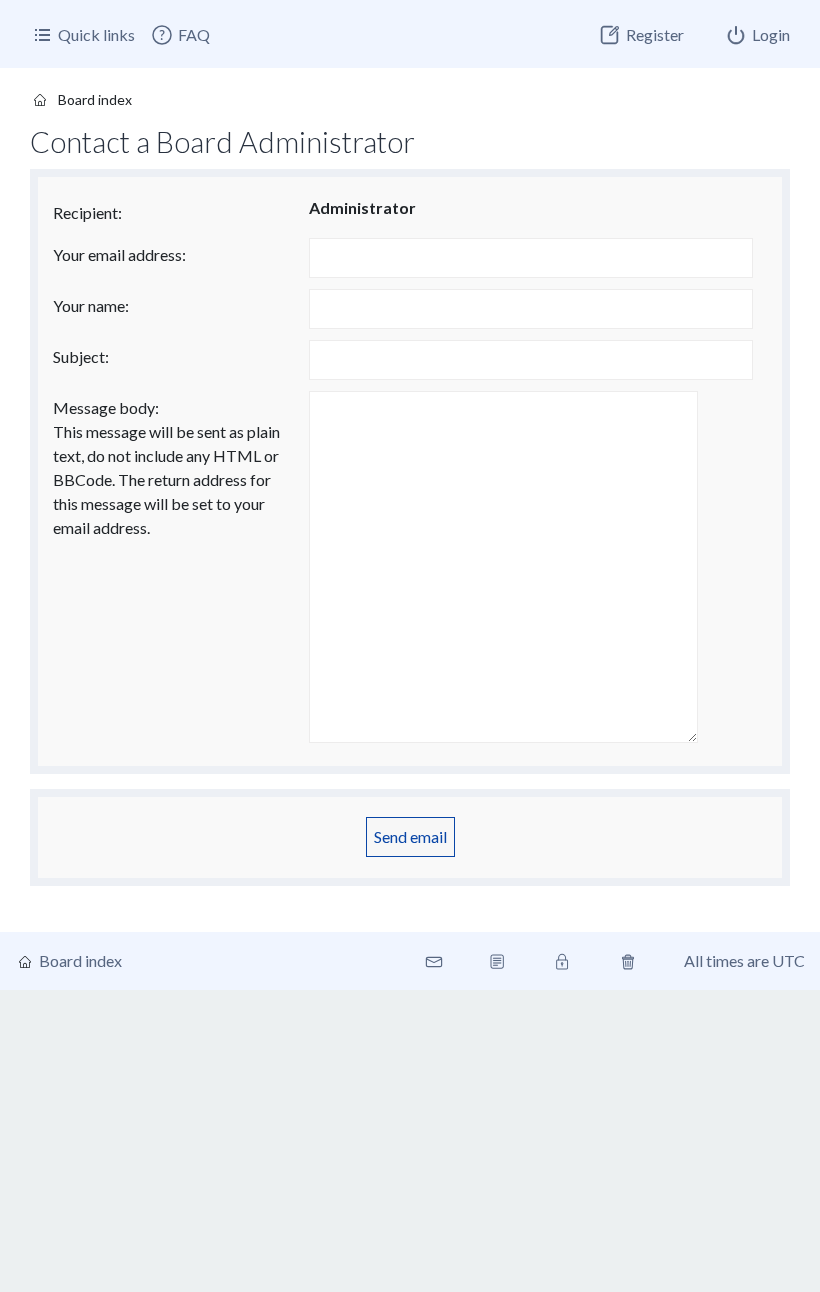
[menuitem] (180, 35)
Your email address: (119, 254)
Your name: (91, 305)
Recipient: (87, 212)
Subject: (81, 356)
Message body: (106, 407)
